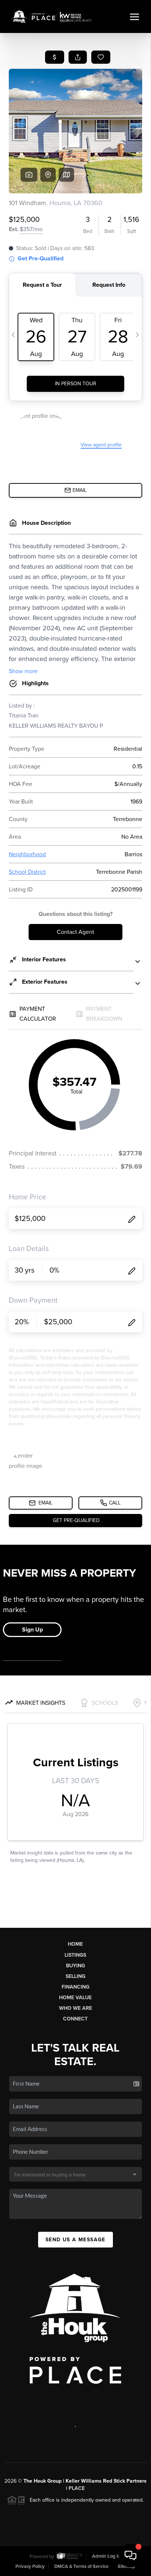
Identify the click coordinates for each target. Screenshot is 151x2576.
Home (75, 1944)
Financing (75, 1987)
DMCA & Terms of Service (81, 2566)
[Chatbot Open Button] (130, 2555)
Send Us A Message (75, 2240)
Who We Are (75, 2008)
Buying (75, 1966)
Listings (75, 1955)
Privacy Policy (30, 2566)
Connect (75, 2019)
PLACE (77, 2488)
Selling (75, 1976)
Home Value (75, 1998)
